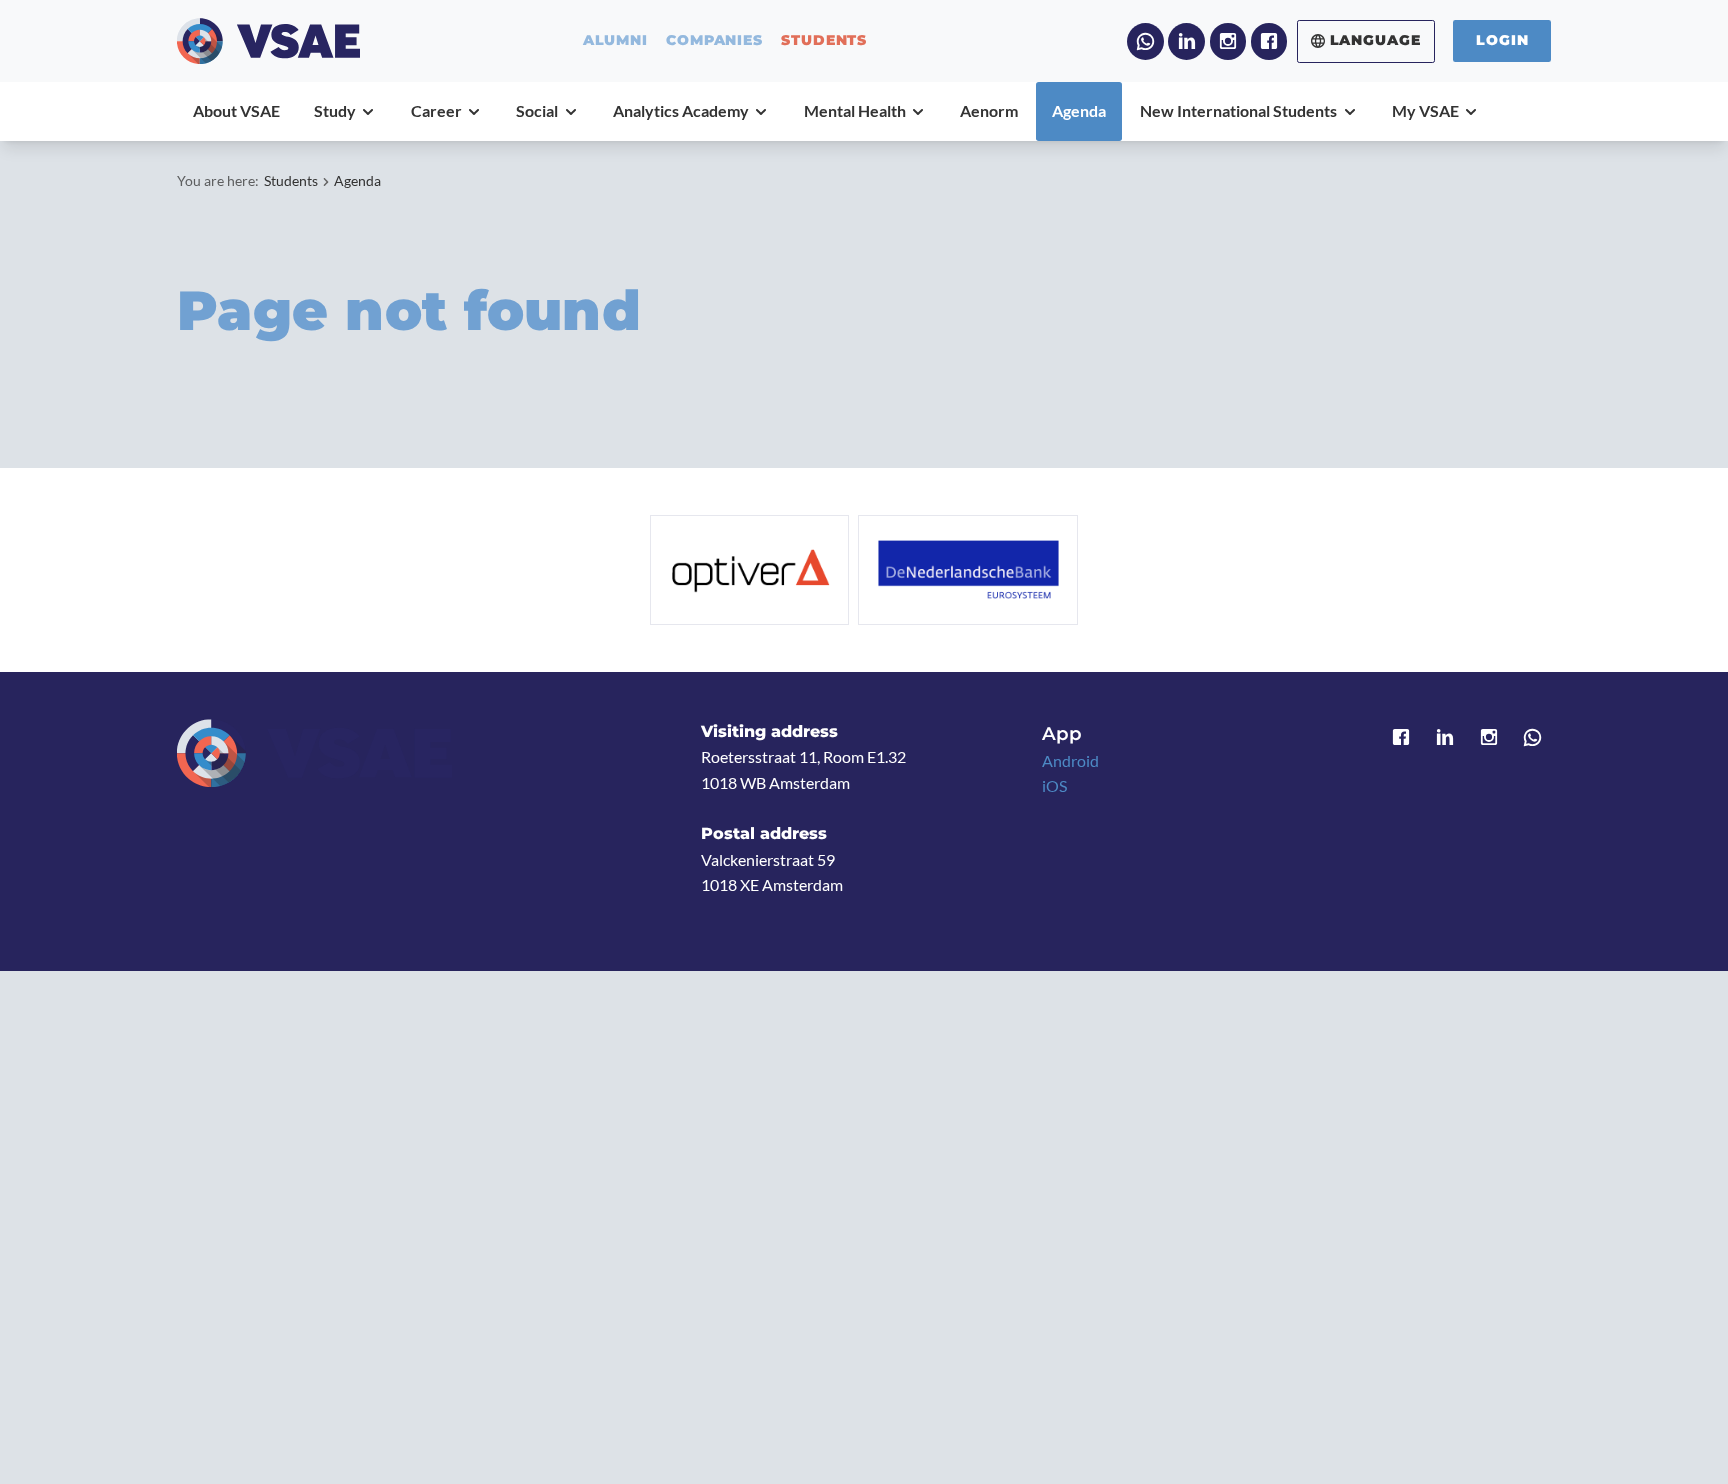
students (824, 41)
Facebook (1269, 41)
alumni (615, 41)
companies (714, 41)
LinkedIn (1186, 41)
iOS (1054, 785)
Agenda (357, 180)
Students (291, 180)
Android (1070, 760)
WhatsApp (1145, 41)
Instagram (1228, 41)
